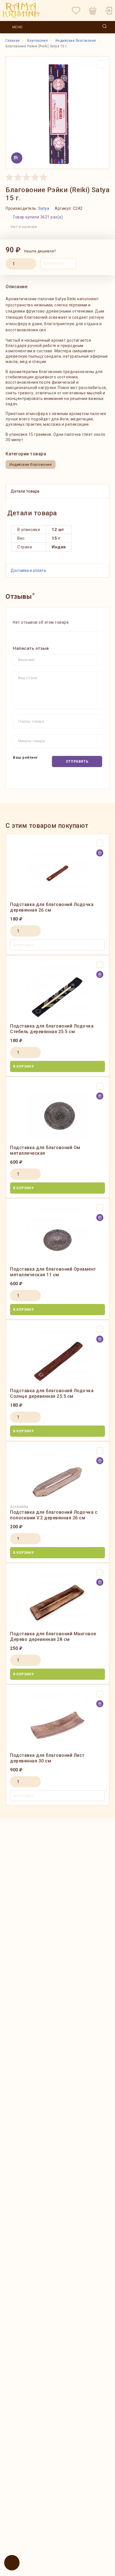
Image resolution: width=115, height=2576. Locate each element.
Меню (17, 27)
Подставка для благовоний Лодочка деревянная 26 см (52, 907)
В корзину (54, 264)
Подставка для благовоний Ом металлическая (45, 1150)
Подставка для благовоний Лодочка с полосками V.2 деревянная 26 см (54, 1515)
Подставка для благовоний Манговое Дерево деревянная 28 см (53, 1637)
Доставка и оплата (28, 570)
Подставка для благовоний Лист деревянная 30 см (47, 1758)
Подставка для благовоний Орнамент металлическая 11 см (53, 1272)
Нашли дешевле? (40, 251)
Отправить (77, 761)
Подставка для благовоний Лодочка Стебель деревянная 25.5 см (52, 1029)
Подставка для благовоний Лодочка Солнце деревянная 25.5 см (52, 1393)
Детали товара (25, 491)
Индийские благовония (31, 464)
